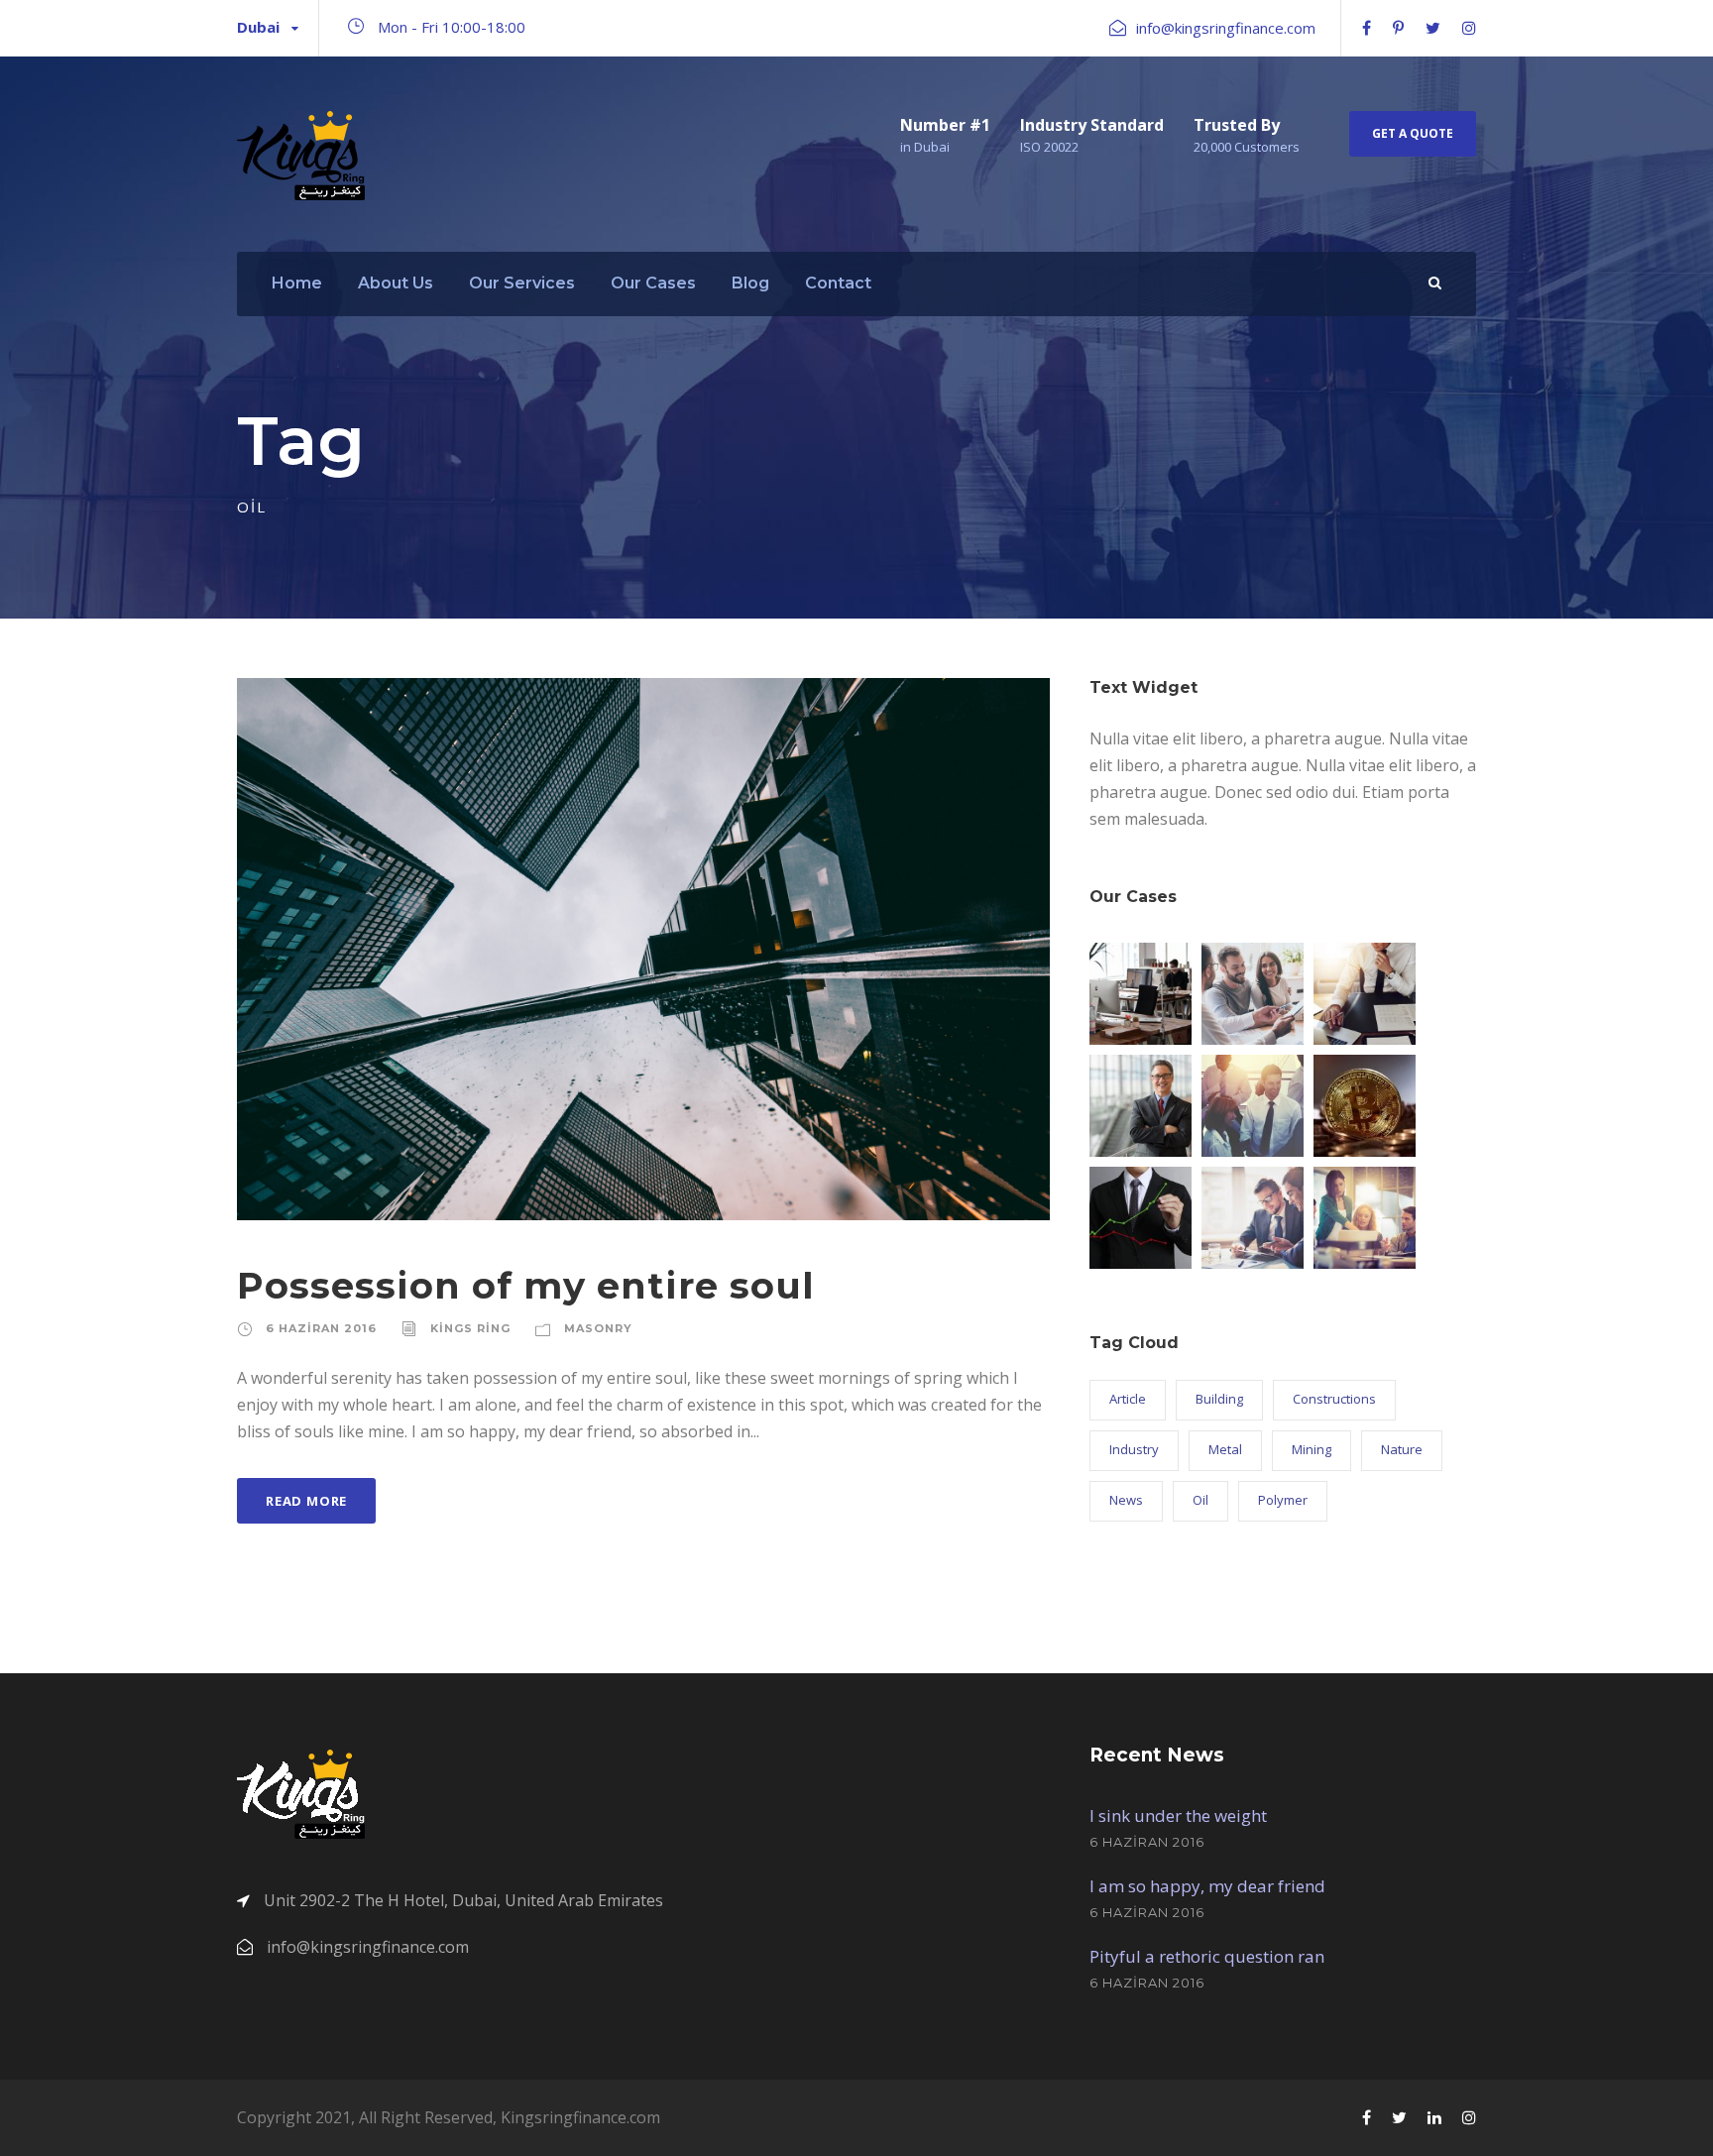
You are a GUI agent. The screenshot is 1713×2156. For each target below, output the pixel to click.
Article (1128, 1399)
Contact (838, 283)
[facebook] (1367, 28)
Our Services (522, 283)
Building (1219, 1399)
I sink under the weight (1178, 1816)
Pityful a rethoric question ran (1207, 1956)
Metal (1225, 1449)
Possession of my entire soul (526, 1285)
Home (297, 283)
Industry (1134, 1449)
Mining (1312, 1449)
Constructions (1334, 1399)
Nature (1402, 1449)
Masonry (598, 1328)
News (1126, 1500)
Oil (1200, 1500)
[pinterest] (1398, 28)
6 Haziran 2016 (321, 1328)
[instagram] (1469, 28)
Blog (750, 283)
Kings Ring (470, 1328)
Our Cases (653, 283)
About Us (396, 283)
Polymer (1283, 1500)
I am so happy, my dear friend (1207, 1886)
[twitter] (1433, 28)
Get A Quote (1413, 133)
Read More (306, 1501)
